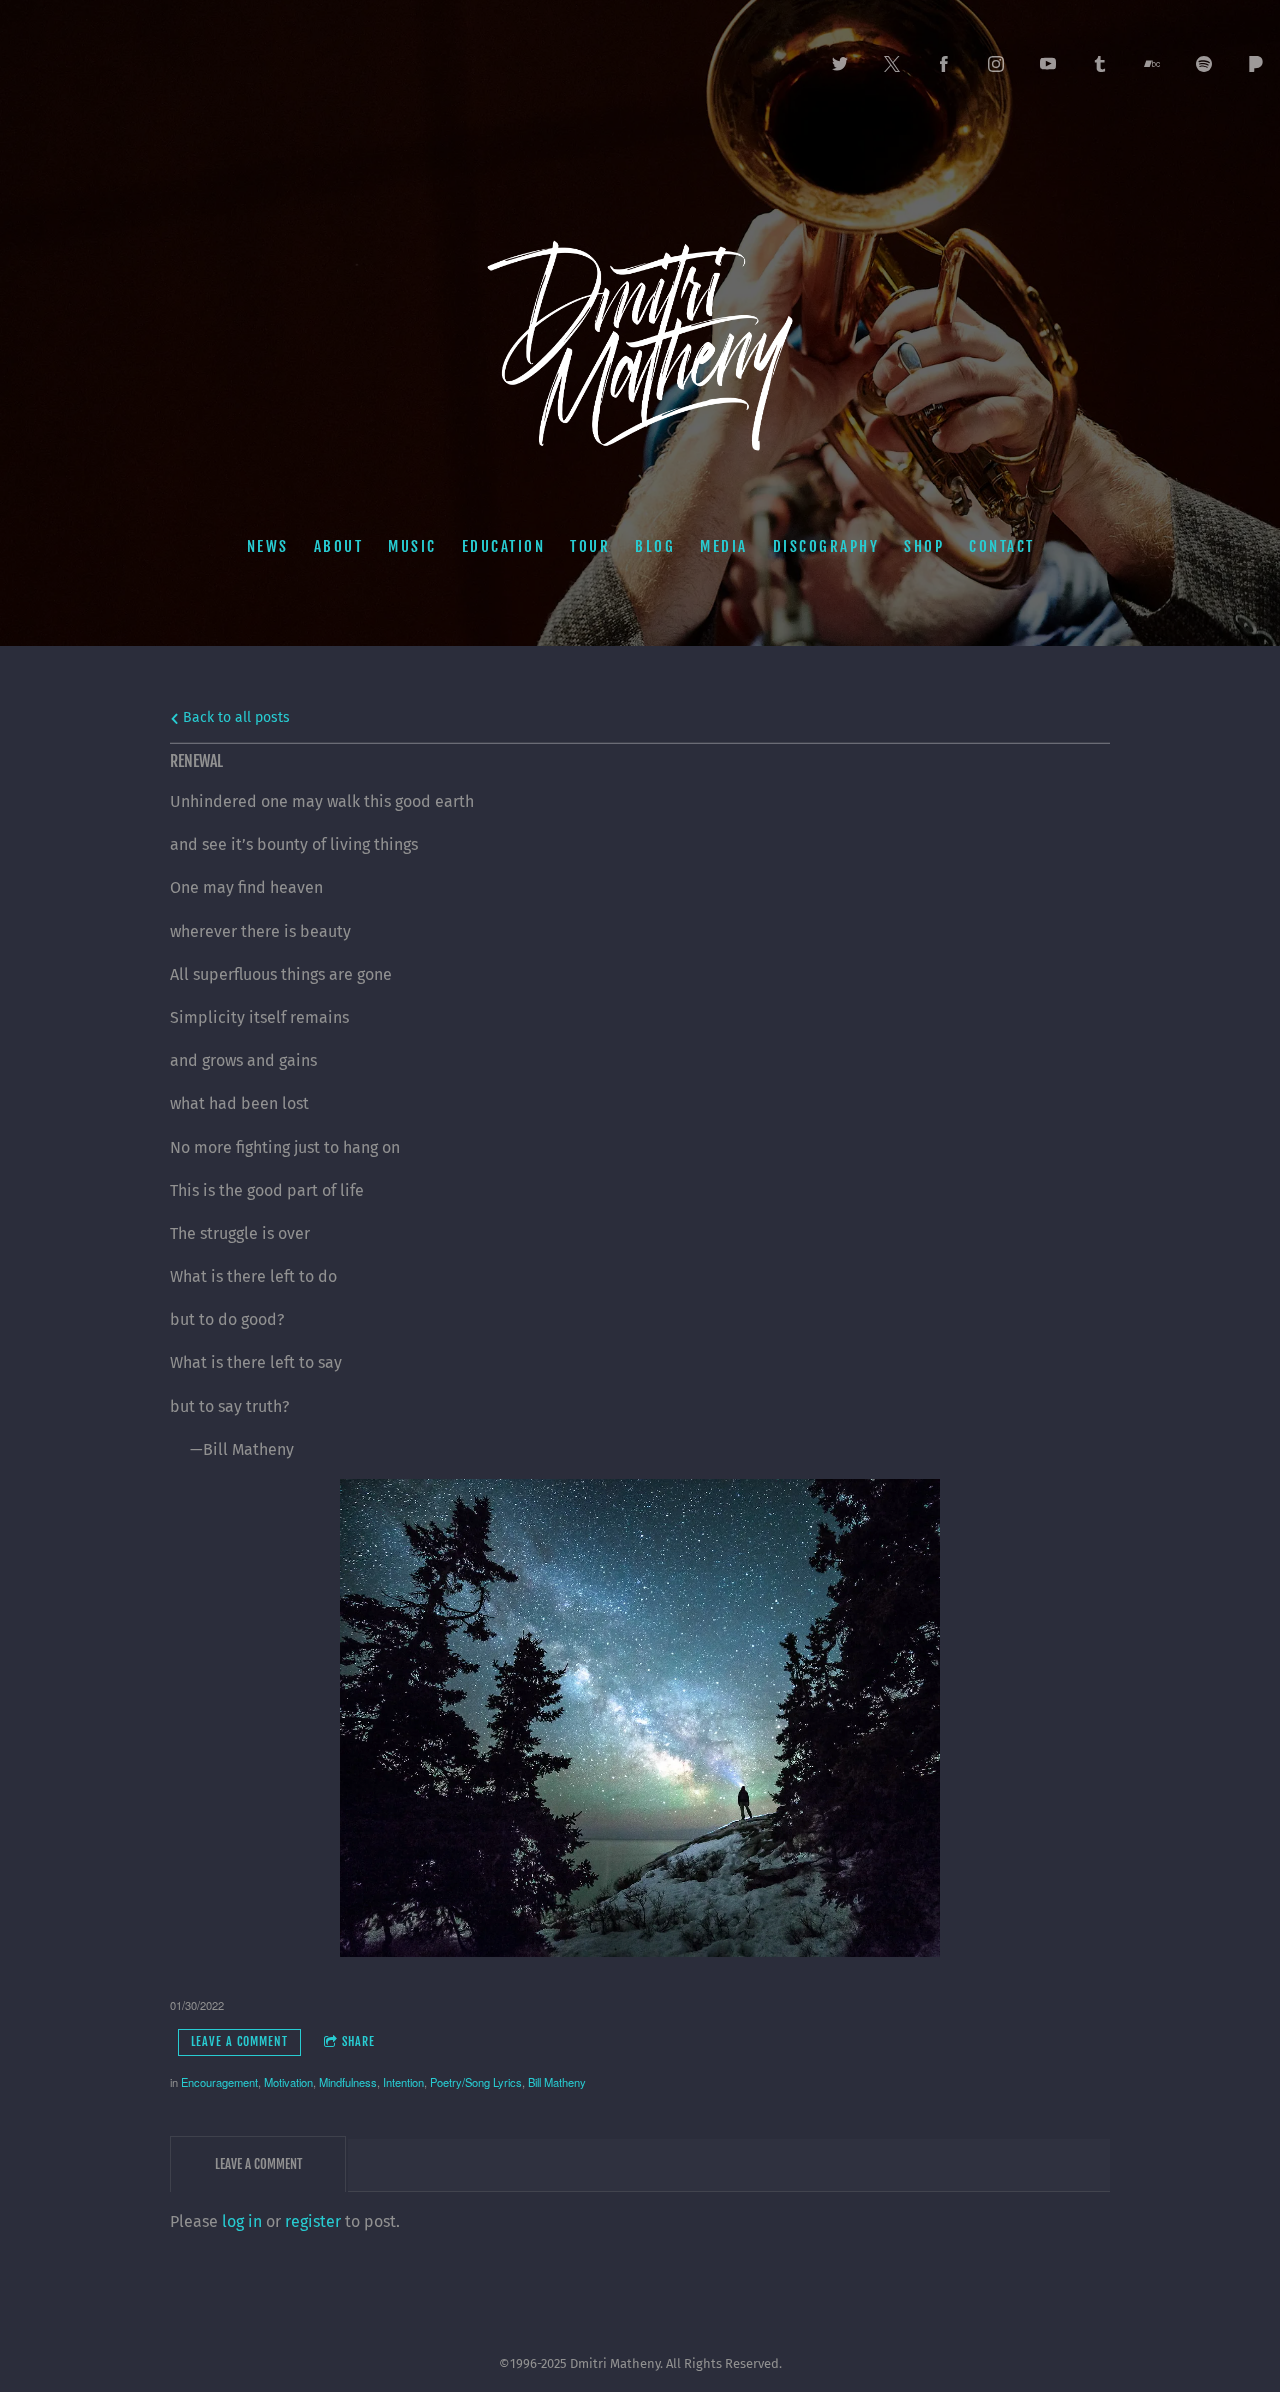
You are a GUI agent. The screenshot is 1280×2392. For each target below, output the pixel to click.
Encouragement (219, 2082)
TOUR (590, 546)
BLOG (655, 546)
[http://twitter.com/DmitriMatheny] (840, 64)
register (313, 2221)
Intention (403, 2082)
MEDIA (724, 546)
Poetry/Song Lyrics (476, 2082)
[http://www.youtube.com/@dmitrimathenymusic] (1048, 64)
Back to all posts (234, 717)
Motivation (288, 2082)
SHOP (924, 546)
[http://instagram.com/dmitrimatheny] (996, 64)
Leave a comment (239, 2041)
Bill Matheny (557, 2082)
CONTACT (1002, 546)
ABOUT (338, 546)
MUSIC (412, 546)
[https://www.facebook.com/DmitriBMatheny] (944, 64)
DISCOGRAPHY (825, 546)
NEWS (267, 546)
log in (242, 2221)
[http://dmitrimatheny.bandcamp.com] (1152, 64)
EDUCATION (503, 546)
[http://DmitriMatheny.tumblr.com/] (1100, 64)
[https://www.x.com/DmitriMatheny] (892, 64)
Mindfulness (348, 2082)
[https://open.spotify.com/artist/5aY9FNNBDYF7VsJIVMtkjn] (1204, 64)
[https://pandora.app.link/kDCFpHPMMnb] (1256, 64)
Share (358, 2041)
